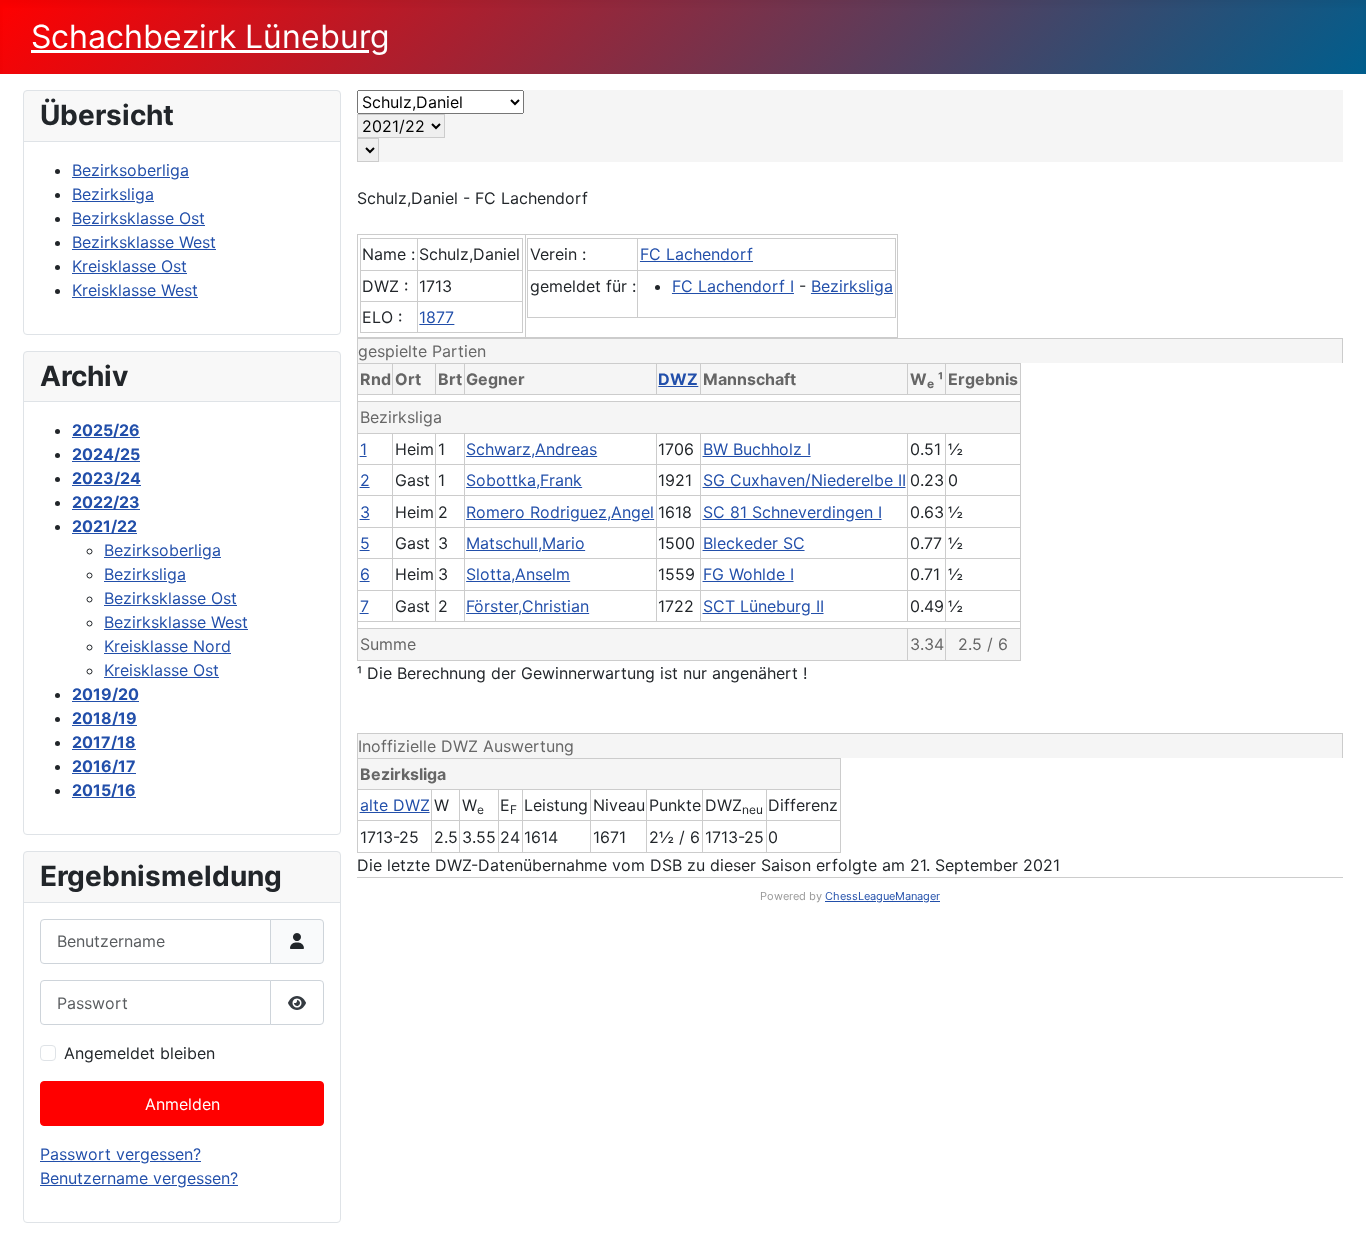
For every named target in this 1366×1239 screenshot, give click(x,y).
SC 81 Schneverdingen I (792, 512)
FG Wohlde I (748, 574)
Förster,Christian (527, 606)
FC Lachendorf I (733, 286)
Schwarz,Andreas (531, 449)
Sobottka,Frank (524, 480)
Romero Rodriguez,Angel (560, 512)
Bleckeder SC (754, 543)
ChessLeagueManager (882, 896)
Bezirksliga (852, 286)
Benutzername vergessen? (139, 1178)
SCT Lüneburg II (763, 606)
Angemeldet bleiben (139, 1053)
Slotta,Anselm (518, 574)
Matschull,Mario (525, 543)
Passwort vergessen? (120, 1154)
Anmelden (182, 1104)
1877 (436, 317)
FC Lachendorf (696, 254)
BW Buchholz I (757, 449)
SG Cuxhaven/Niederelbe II (804, 480)
